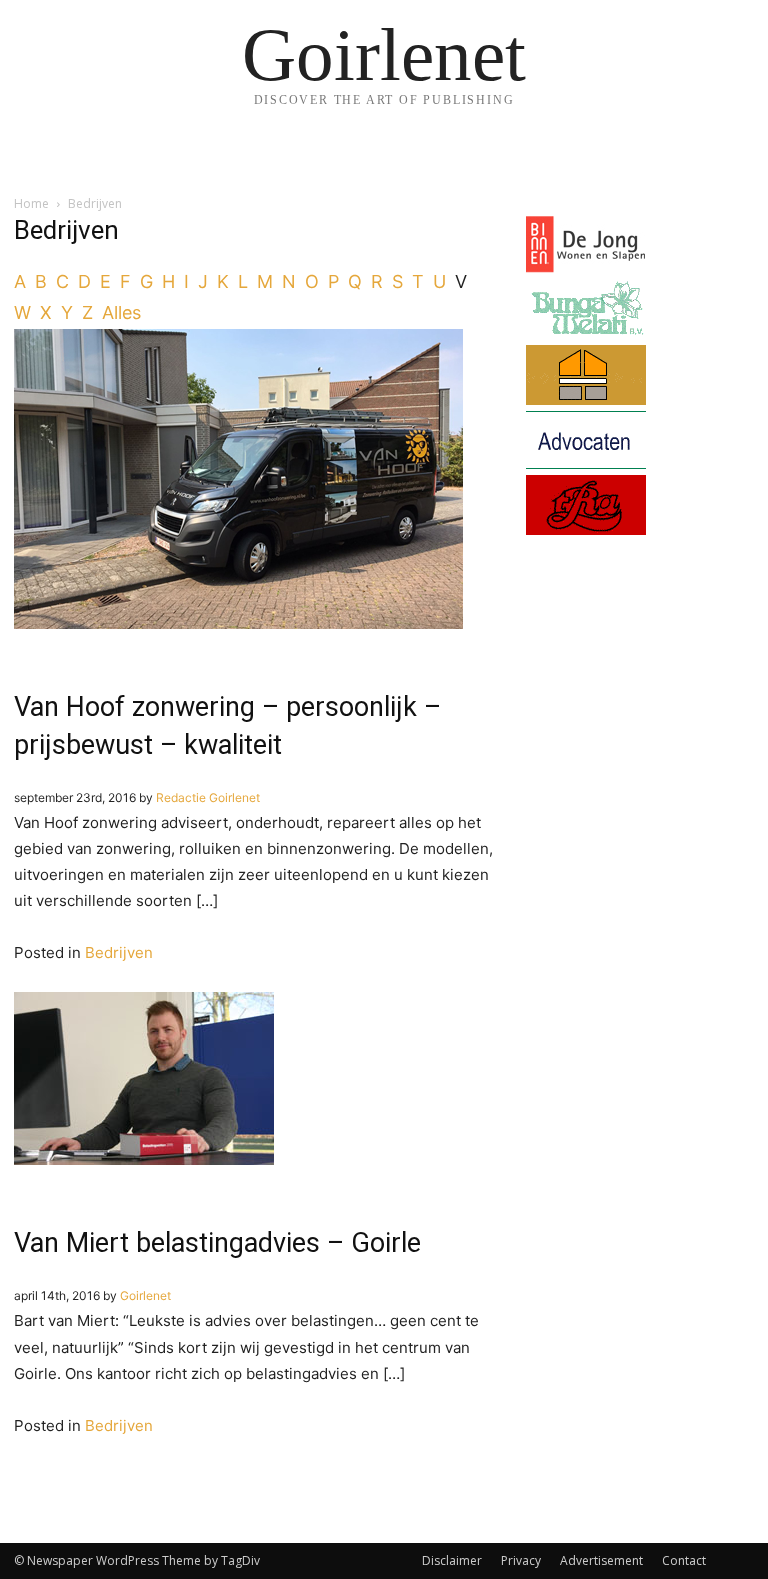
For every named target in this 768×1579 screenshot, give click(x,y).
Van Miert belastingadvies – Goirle (217, 1243)
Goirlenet (145, 1295)
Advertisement (601, 1560)
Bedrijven (119, 952)
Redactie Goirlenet (208, 797)
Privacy (521, 1560)
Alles (121, 312)
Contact (684, 1560)
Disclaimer (452, 1560)
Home (31, 203)
